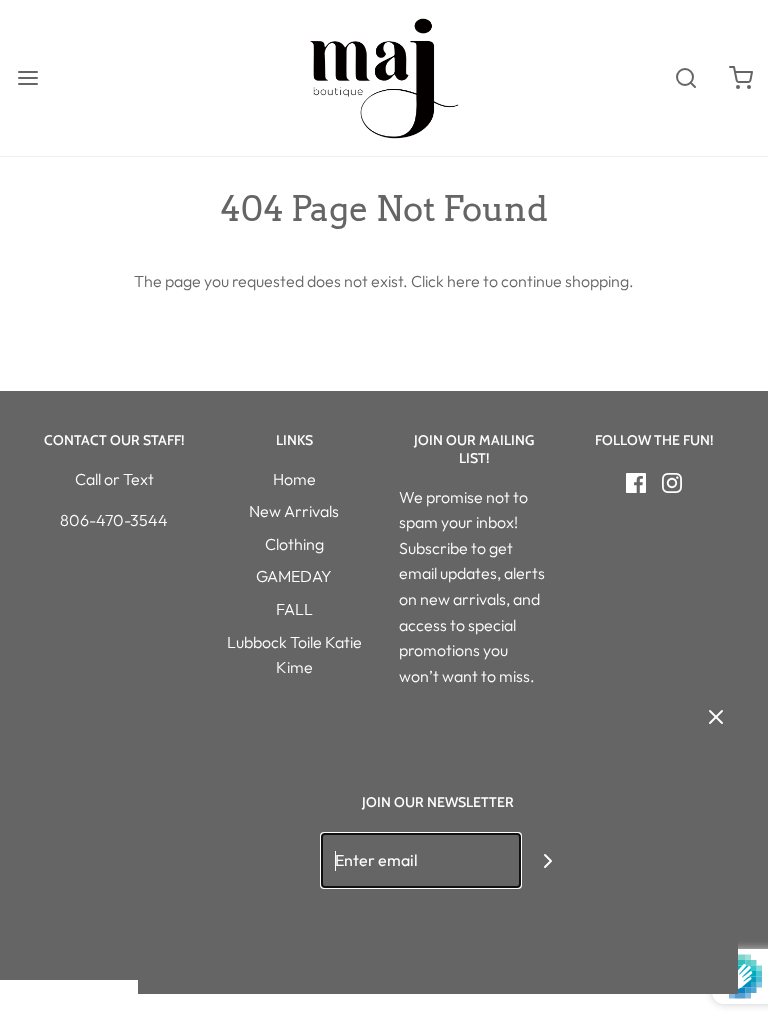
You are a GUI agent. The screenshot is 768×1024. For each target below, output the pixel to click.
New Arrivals (294, 511)
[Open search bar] (685, 78)
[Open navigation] (27, 78)
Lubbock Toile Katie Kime (294, 655)
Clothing (294, 544)
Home (294, 479)
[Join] (548, 860)
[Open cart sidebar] (740, 78)
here (463, 281)
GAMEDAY (294, 576)
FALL (294, 609)
